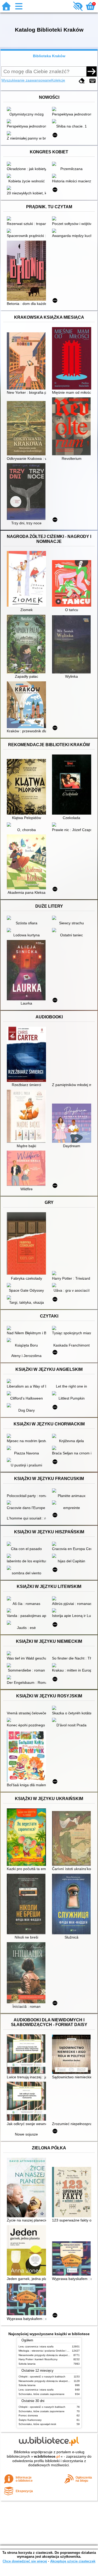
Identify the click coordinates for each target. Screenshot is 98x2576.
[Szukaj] (91, 71)
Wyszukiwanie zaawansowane (26, 80)
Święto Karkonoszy (30, 2420)
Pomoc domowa (28, 2415)
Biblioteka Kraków (49, 56)
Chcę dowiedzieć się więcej (25, 2561)
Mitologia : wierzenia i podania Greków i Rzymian (48, 2351)
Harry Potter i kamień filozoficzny (38, 2359)
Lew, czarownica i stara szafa (36, 2346)
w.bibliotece (47, 2456)
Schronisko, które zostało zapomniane (42, 2394)
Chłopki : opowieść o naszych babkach (42, 2377)
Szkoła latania (27, 2364)
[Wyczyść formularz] (82, 81)
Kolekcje (58, 80)
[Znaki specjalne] (93, 81)
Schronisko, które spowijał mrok (37, 2424)
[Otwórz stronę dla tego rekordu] (28, 109)
